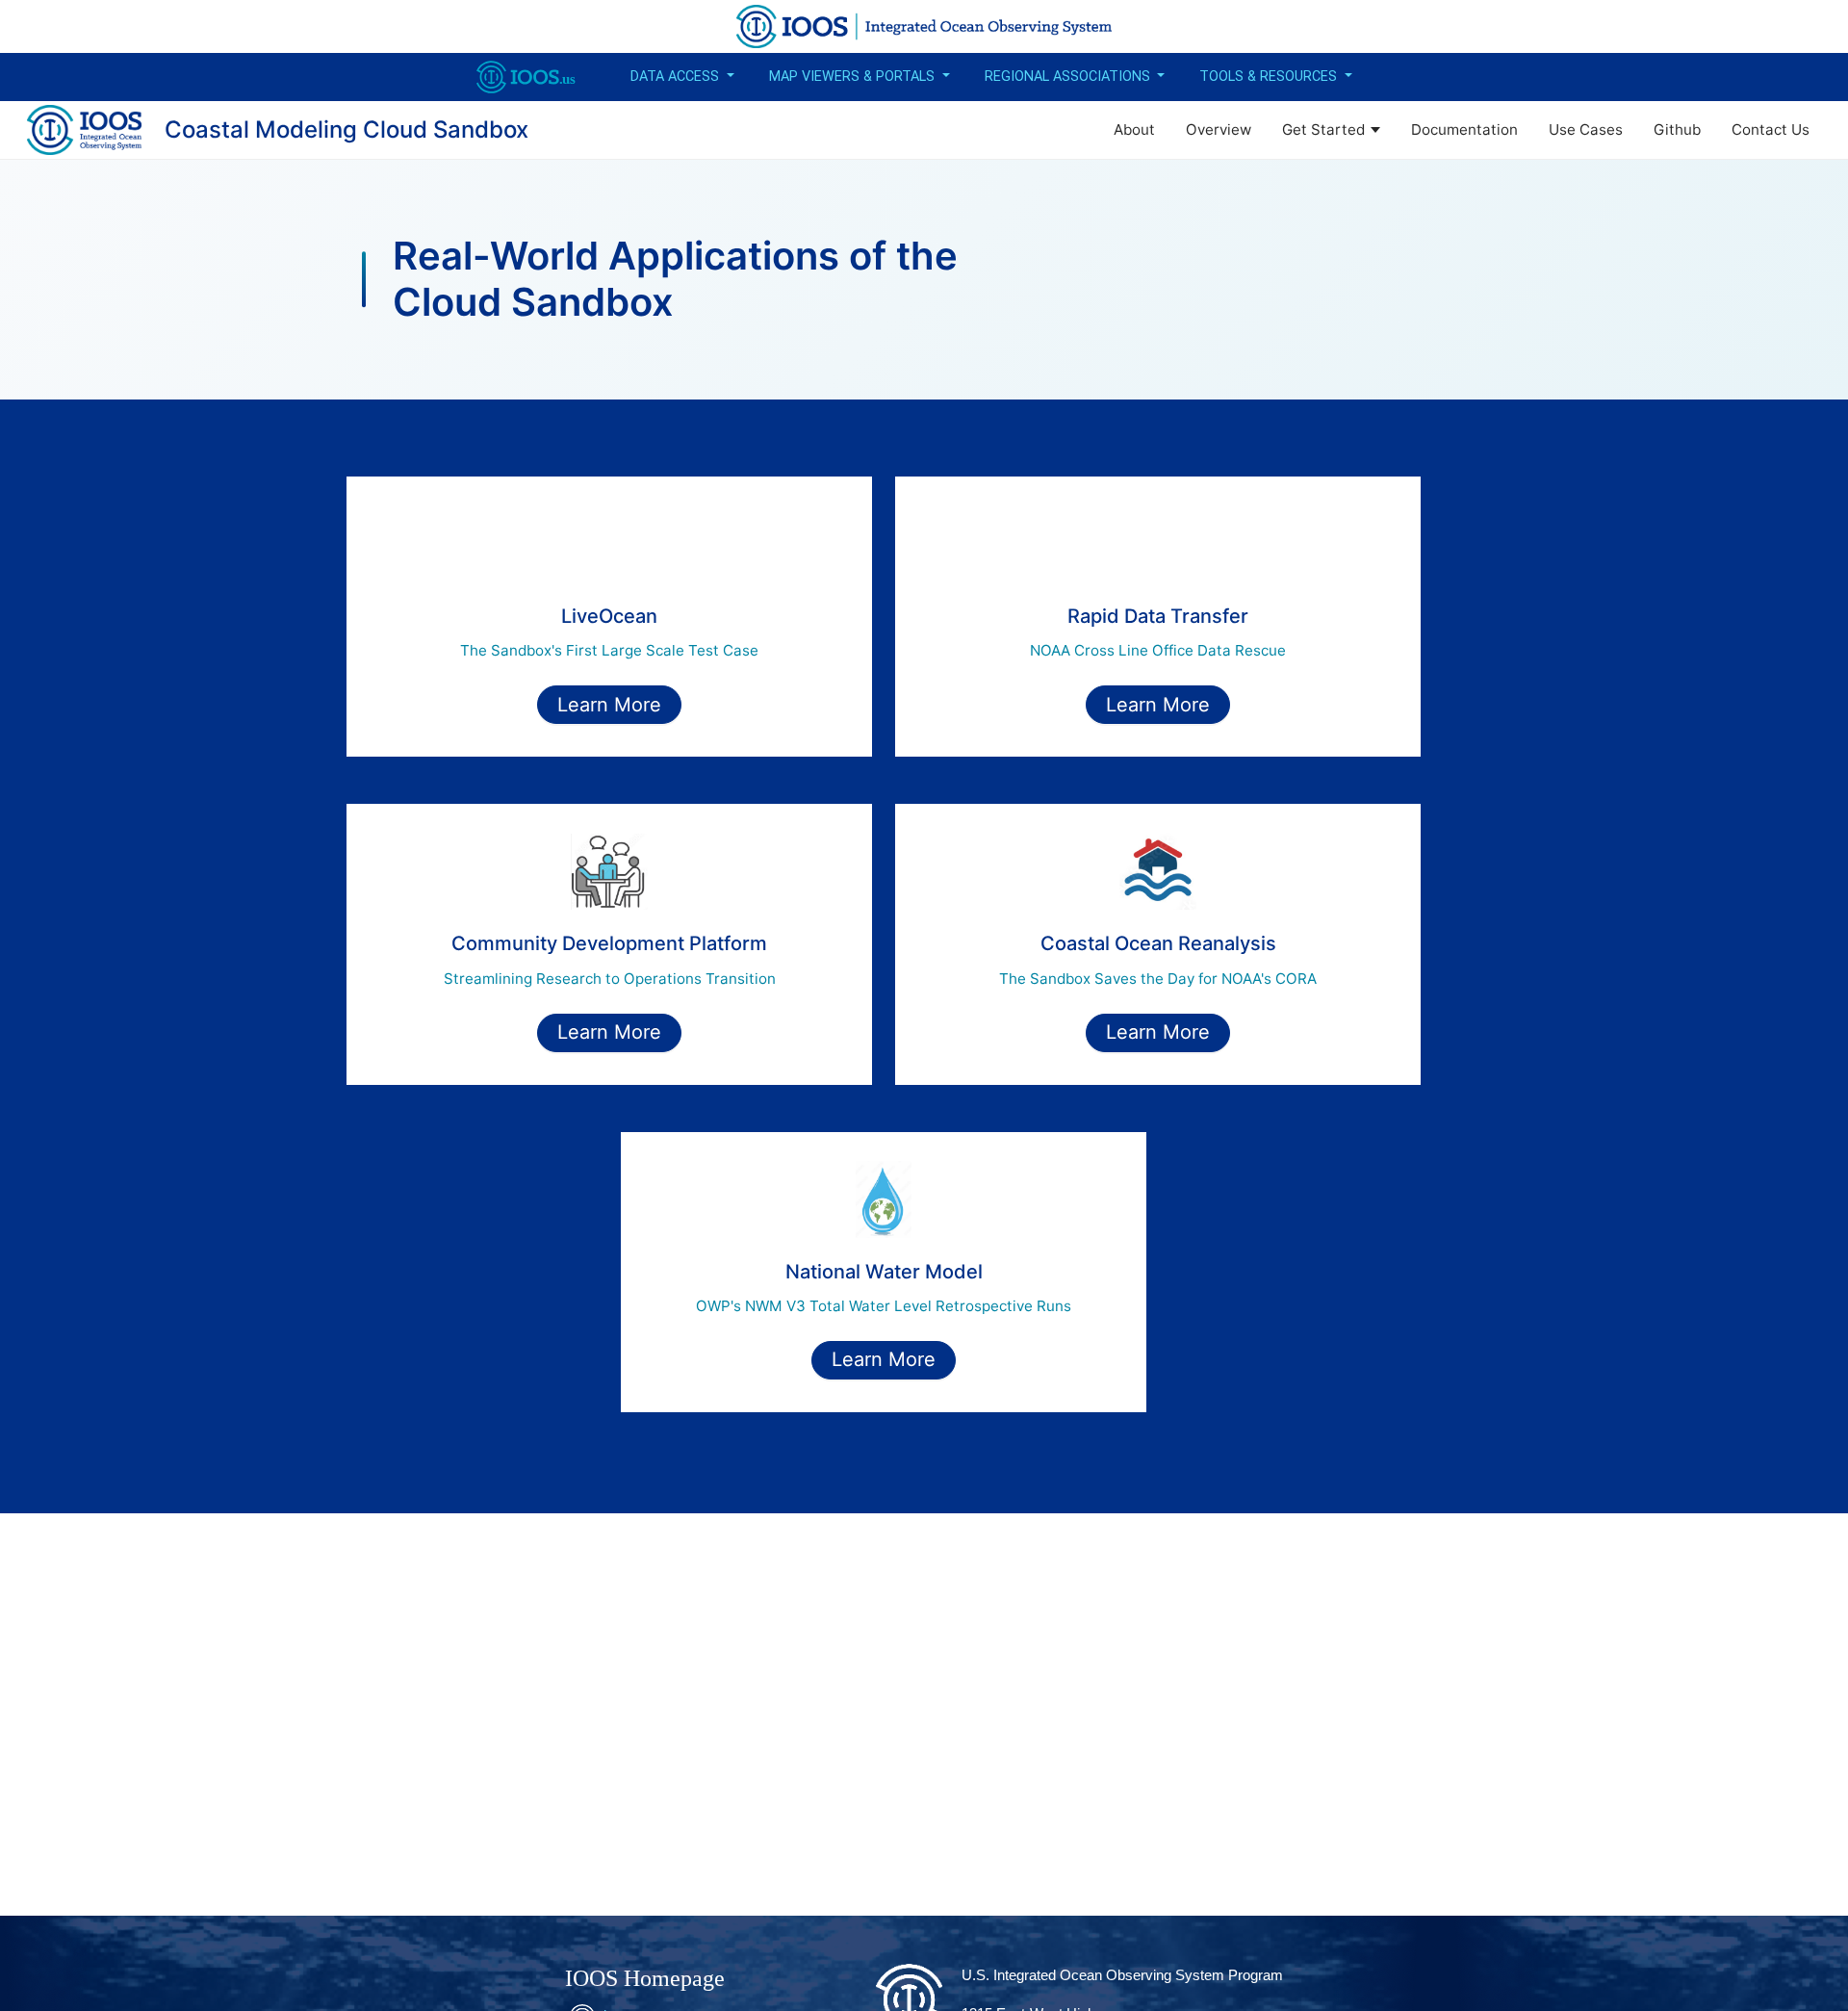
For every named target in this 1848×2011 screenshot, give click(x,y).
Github (1677, 129)
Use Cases (1586, 129)
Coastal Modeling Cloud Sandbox (346, 129)
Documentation (1464, 129)
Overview (1219, 129)
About (1134, 129)
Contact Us (1771, 129)
